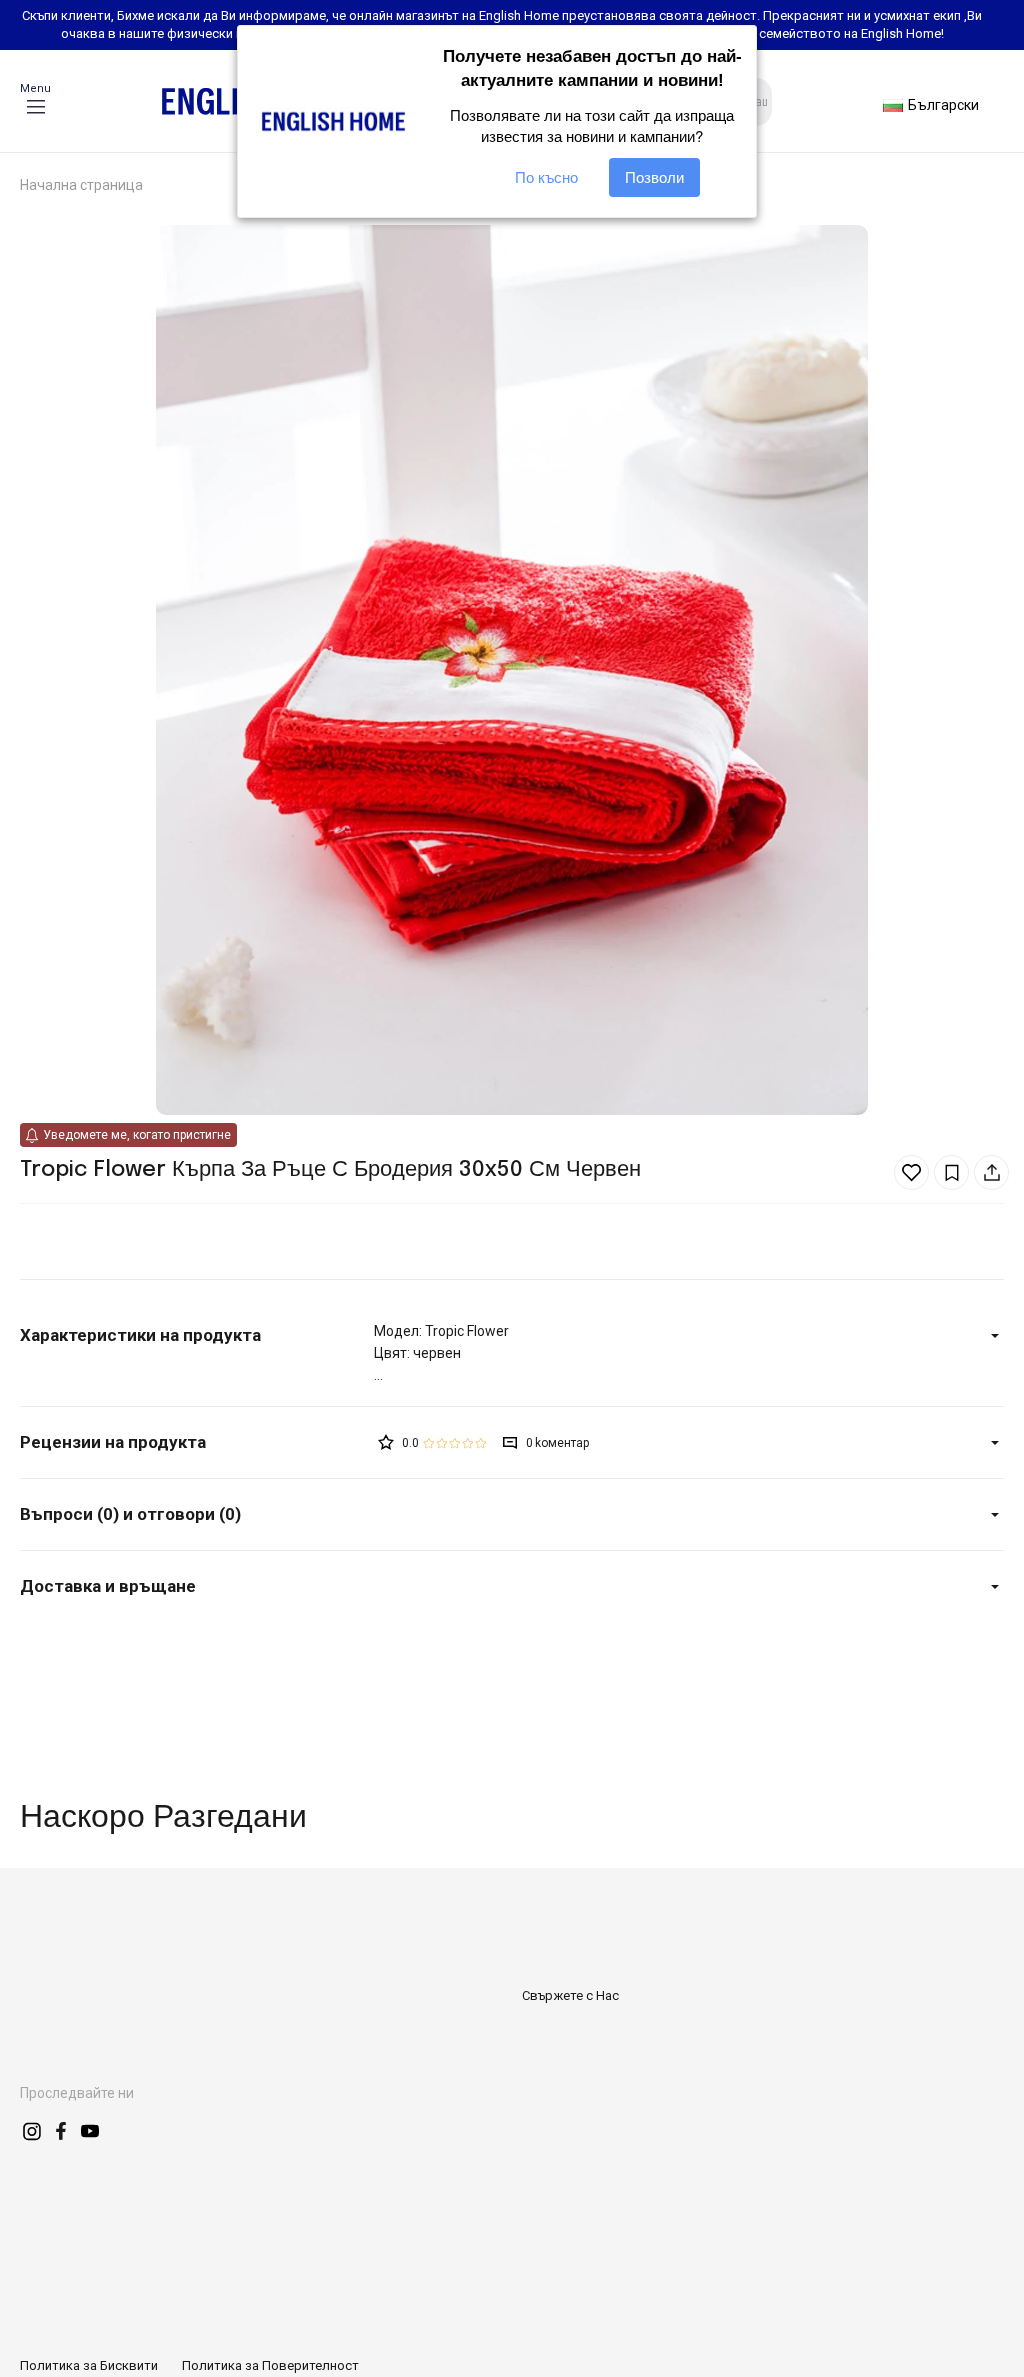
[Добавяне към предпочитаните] (911, 1172)
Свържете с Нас (570, 1995)
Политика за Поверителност (270, 2365)
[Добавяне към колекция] (951, 1172)
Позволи (654, 177)
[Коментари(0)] (197, 1442)
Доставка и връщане (108, 1586)
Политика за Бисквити (89, 2365)
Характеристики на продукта (140, 1335)
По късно (546, 177)
